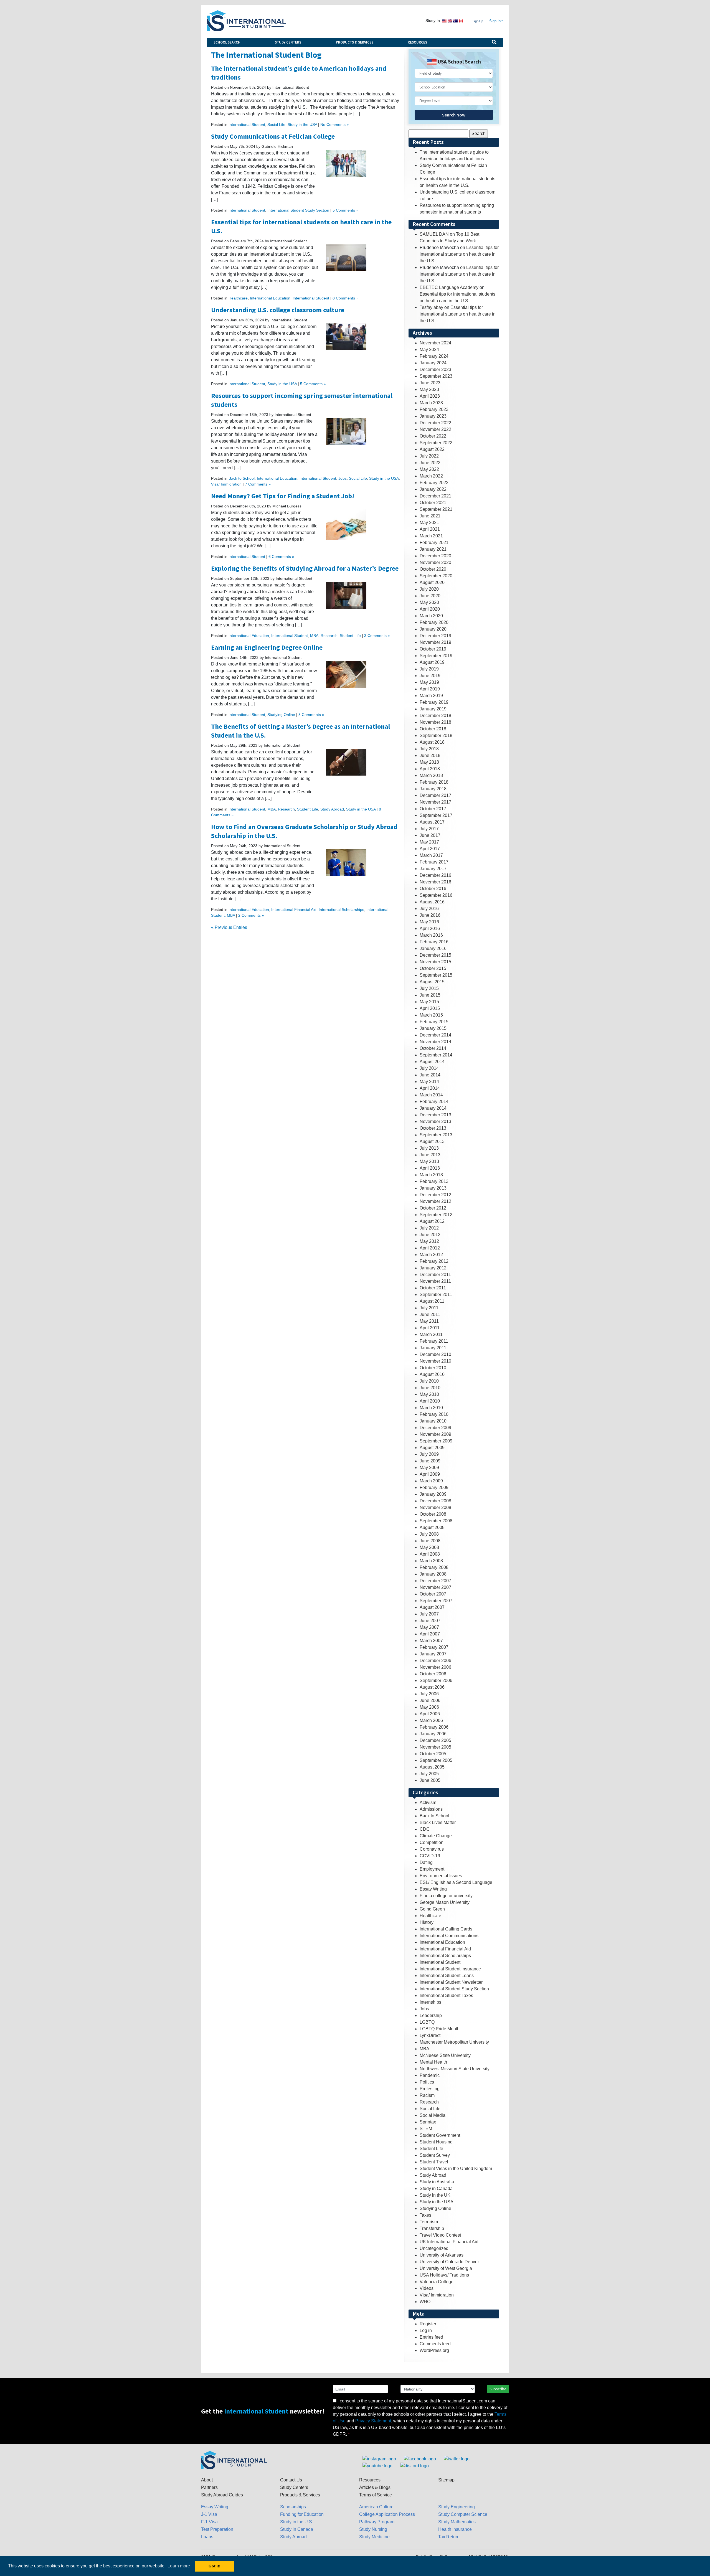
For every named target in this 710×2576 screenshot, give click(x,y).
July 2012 (429, 1228)
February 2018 (434, 782)
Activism (428, 1803)
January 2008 (433, 1574)
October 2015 (433, 968)
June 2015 (430, 995)
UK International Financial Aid (449, 2242)
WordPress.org (434, 2350)
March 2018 (431, 775)
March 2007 (431, 1641)
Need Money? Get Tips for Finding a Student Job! (283, 496)
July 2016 (429, 909)
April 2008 (430, 1554)
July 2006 (429, 1694)
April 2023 (430, 396)
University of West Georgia (446, 2268)
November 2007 (435, 1587)
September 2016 (436, 895)
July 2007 (429, 1614)
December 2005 (435, 1740)
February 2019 (434, 702)
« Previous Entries (229, 927)
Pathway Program (377, 2522)
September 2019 (436, 656)
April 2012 (430, 1248)
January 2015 (433, 1028)
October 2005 (433, 1754)
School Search (227, 42)
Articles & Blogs (375, 2487)
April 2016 (430, 928)
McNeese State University (445, 2055)
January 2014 (433, 1108)
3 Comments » (377, 636)
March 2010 (431, 1408)
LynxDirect (430, 2035)
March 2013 (431, 1175)
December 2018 (435, 716)
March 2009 (431, 1481)
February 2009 (434, 1488)
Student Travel (434, 2162)
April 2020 (430, 609)
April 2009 (430, 1474)
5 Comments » (345, 210)
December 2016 (435, 875)
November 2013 (435, 1121)
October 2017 (433, 809)
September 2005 (436, 1760)
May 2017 (429, 842)
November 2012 (435, 1201)
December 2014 (435, 1035)
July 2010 (429, 1381)
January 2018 (433, 789)
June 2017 (430, 835)
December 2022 (435, 423)
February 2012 (434, 1261)
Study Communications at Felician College (273, 136)
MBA (314, 636)
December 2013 (435, 1115)
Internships (430, 2002)
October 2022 (433, 436)
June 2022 (430, 463)
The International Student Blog (266, 55)
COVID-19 (430, 1856)
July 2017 (429, 829)
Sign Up (478, 21)
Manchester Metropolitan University (454, 2042)
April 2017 (430, 849)
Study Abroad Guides (222, 2495)
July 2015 (429, 988)
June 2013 (430, 1155)
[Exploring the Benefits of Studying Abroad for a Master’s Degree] (346, 595)
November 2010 (435, 1361)
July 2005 (429, 1774)
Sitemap (446, 2480)
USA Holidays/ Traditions (444, 2275)
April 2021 (430, 529)
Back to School (242, 478)
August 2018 (432, 742)
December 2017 (435, 795)
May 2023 (429, 389)
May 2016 (429, 922)
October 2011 (433, 1288)
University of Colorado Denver (449, 2262)
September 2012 (436, 1215)
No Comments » (335, 125)
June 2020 (430, 596)
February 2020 (434, 622)
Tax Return (449, 2537)
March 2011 (431, 1334)
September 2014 (436, 1055)
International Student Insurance (450, 1969)
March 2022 (431, 476)
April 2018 (430, 769)
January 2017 (433, 869)
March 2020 (431, 616)
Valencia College (437, 2282)
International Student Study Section (298, 210)
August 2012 (432, 1221)
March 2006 (431, 1720)
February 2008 (434, 1567)
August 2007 (432, 1607)
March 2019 (431, 696)
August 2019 (432, 662)
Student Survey (435, 2155)
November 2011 (435, 1281)
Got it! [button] (215, 2566)
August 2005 (432, 1767)
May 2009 (429, 1468)
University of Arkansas (442, 2255)
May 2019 (429, 682)
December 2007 (435, 1581)
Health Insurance (455, 2529)
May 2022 (429, 469)
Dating (426, 1862)
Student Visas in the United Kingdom (456, 2169)
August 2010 (432, 1374)
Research (329, 636)
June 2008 (430, 1541)
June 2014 (430, 1075)
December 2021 (435, 496)
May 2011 (429, 1321)
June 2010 (430, 1388)
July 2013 (429, 1148)
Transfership (432, 2228)
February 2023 (434, 409)
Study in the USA (302, 125)
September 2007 (436, 1601)
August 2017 (432, 822)
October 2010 (433, 1368)
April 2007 (430, 1634)
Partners (209, 2487)
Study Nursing (373, 2529)
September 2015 (436, 975)
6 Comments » (281, 557)
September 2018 (436, 736)
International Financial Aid (294, 910)
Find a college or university (446, 1896)
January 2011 (433, 1348)
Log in (426, 2330)
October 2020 (433, 569)
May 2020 (429, 602)
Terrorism (429, 2222)
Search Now (454, 115)
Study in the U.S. (297, 2522)
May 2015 (429, 1002)
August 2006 (432, 1687)
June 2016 (430, 915)
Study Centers (288, 42)
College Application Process (387, 2514)
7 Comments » (258, 484)
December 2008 (435, 1501)
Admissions (431, 1809)
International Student (247, 125)
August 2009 (432, 1448)
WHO (425, 2302)
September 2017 (436, 815)
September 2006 (436, 1681)
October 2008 (433, 1514)
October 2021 (433, 503)
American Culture (376, 2507)
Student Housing (436, 2142)
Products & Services (355, 42)
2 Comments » (251, 915)
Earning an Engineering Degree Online (267, 647)
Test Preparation (217, 2529)
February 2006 (434, 1727)
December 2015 (435, 955)
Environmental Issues (441, 1876)
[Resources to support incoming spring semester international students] (346, 431)
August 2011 (432, 1301)
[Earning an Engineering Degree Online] (346, 674)
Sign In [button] (495, 21)
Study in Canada (436, 2188)
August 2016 (432, 902)
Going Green (432, 1909)
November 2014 (435, 1042)
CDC (425, 1829)
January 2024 (433, 363)
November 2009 (435, 1434)
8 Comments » (345, 298)
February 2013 (434, 1181)
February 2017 (434, 862)
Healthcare (238, 298)
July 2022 (429, 456)
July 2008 (429, 1534)
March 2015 (431, 1015)
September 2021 (436, 509)
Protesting (430, 2089)
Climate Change (436, 1836)
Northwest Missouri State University (455, 2069)
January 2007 (433, 1654)
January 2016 (433, 948)
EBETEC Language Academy (449, 287)
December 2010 (435, 1354)
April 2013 (430, 1168)
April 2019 (430, 689)
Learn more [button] (179, 2566)
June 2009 (430, 1461)
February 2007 (434, 1647)
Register (428, 2324)
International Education (270, 298)
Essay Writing (433, 1889)
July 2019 (429, 669)
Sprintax (428, 2122)
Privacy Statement (373, 2421)
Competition (432, 1842)
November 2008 (435, 1507)
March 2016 (431, 935)
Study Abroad (332, 809)
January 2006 (433, 1734)
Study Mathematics (457, 2522)
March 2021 (431, 536)
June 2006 (430, 1700)
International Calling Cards (446, 1929)
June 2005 (430, 1780)
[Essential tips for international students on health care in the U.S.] (346, 257)
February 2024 (434, 356)
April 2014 (430, 1088)
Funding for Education (302, 2514)
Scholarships (293, 2507)
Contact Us (291, 2480)
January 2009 (433, 1494)
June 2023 (430, 383)
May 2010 (429, 1394)
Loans (207, 2537)
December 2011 (435, 1275)
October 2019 (433, 649)
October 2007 (433, 1594)
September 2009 (436, 1441)
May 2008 (429, 1547)
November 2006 (435, 1667)
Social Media (433, 2115)
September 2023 (436, 376)
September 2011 (436, 1295)
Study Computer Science (463, 2514)
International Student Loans (447, 1976)
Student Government (440, 2135)
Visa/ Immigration (226, 484)
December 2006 (435, 1661)
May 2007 (429, 1627)
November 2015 (435, 962)
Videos (427, 2288)
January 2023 (433, 416)
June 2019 (430, 676)
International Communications (449, 1936)
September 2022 (436, 443)
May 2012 (429, 1241)
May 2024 (429, 350)
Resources (417, 42)
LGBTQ (427, 2022)
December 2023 (435, 369)
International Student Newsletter (451, 1982)
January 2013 (433, 1188)
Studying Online (281, 715)
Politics (427, 2082)
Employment (432, 1869)
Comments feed (435, 2344)
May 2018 (429, 762)
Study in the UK (435, 2195)
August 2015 (432, 982)
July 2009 (429, 1454)
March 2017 (431, 855)
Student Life (350, 636)
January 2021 (433, 549)
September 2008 (436, 1521)
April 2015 (430, 1008)
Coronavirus (432, 1849)
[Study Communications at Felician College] (346, 163)
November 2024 (435, 343)
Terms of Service (376, 2495)
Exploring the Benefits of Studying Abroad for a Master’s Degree (305, 568)
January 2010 (433, 1421)
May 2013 (429, 1161)
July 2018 (429, 749)
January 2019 (433, 709)
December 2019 (435, 636)
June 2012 (430, 1235)
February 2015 (434, 1022)
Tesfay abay (431, 307)
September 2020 (436, 576)
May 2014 (429, 1082)
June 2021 (430, 516)
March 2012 (431, 1255)
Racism (427, 2095)
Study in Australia (437, 2182)
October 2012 (433, 1208)
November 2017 (435, 802)
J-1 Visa (209, 2514)
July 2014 (429, 1068)
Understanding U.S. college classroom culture (278, 310)
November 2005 (435, 1747)
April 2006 (430, 1714)
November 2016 (435, 882)
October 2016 (433, 889)
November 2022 (435, 429)
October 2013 (433, 1128)
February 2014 (434, 1102)
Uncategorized (434, 2248)
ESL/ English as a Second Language (456, 1882)
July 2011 (429, 1308)
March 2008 (431, 1561)
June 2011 (430, 1314)
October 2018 (433, 729)
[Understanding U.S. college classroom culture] (346, 336)
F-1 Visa (209, 2522)
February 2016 (434, 942)
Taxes (425, 2215)
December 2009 (435, 1428)
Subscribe (498, 2389)
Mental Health (433, 2062)
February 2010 (434, 1414)
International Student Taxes (446, 1995)
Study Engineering (457, 2507)
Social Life (276, 125)
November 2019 (435, 642)
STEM (426, 2129)
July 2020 (429, 589)
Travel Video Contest (440, 2235)
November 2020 (435, 562)
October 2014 (433, 1048)
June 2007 (430, 1621)
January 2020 (433, 629)
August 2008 (432, 1527)
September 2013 (436, 1135)
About (207, 2480)
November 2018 (435, 722)
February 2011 (434, 1341)
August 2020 (432, 582)
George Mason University (445, 1902)
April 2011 (430, 1328)
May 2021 (429, 523)
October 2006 (433, 1674)
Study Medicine (374, 2537)
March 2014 (431, 1095)
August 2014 (432, 1062)
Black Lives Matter (438, 1822)
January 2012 (433, 1268)
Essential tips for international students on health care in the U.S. (459, 254)
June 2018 (430, 755)
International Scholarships (341, 910)
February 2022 (434, 483)
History (427, 1922)
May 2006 (429, 1707)
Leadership (431, 2015)
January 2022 (433, 489)
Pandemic (430, 2075)
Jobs (343, 478)
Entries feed (431, 2337)
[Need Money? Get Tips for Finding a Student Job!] (346, 525)
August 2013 (432, 1141)
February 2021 (434, 543)
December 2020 (435, 556)
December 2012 (435, 1195)
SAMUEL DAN (434, 234)
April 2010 (430, 1401)
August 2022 (432, 449)
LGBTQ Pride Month (440, 2029)
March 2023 (431, 403)
